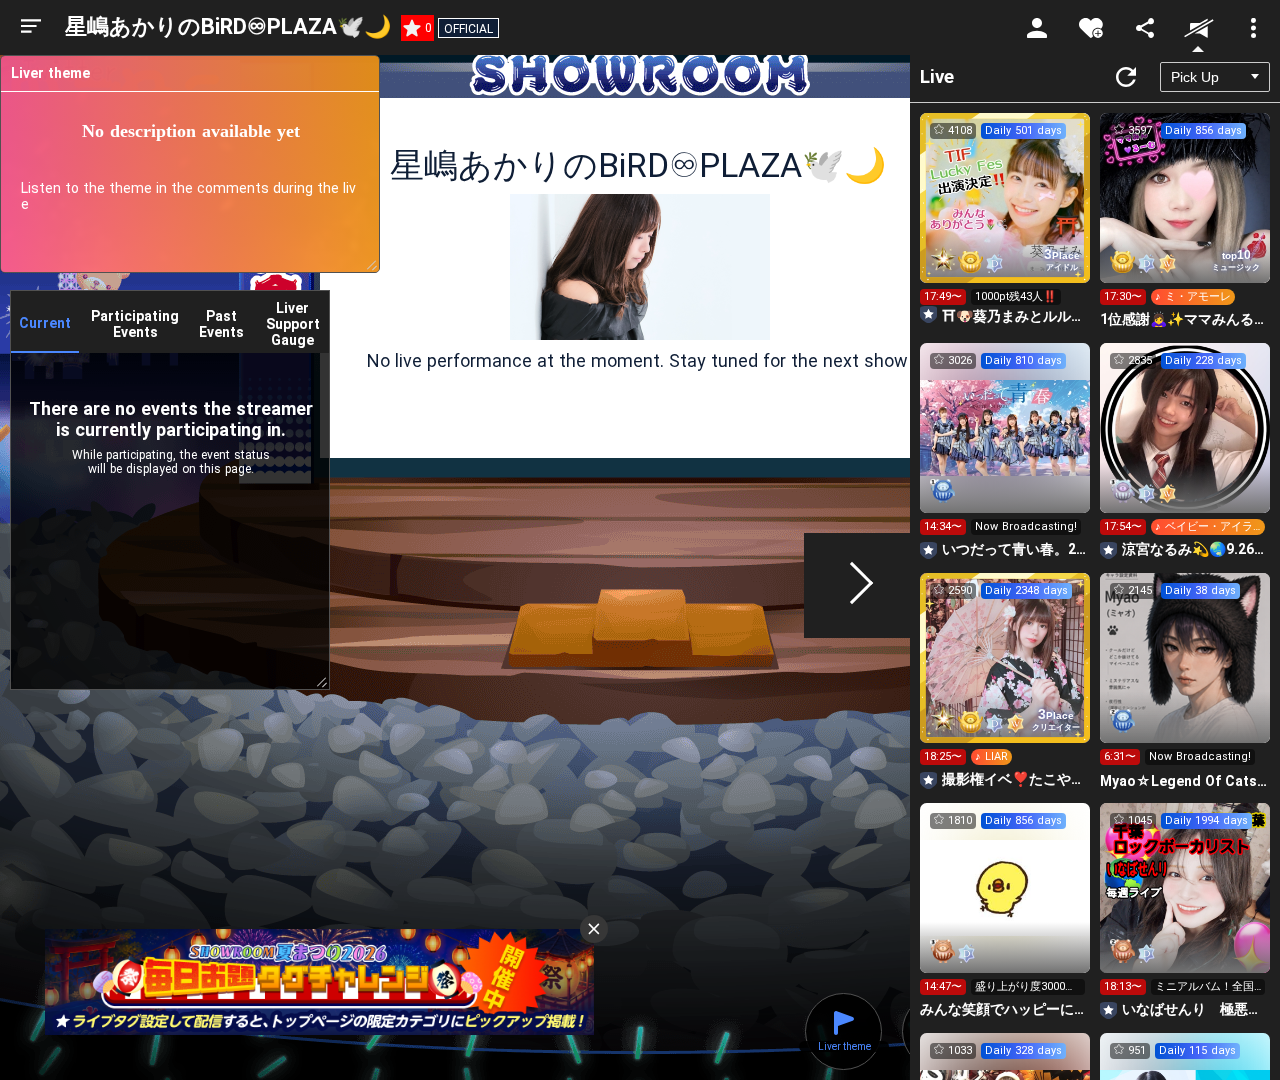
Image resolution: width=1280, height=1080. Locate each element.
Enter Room (1005, 216)
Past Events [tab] (221, 324)
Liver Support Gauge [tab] (293, 324)
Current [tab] (45, 323)
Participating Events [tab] (135, 324)
